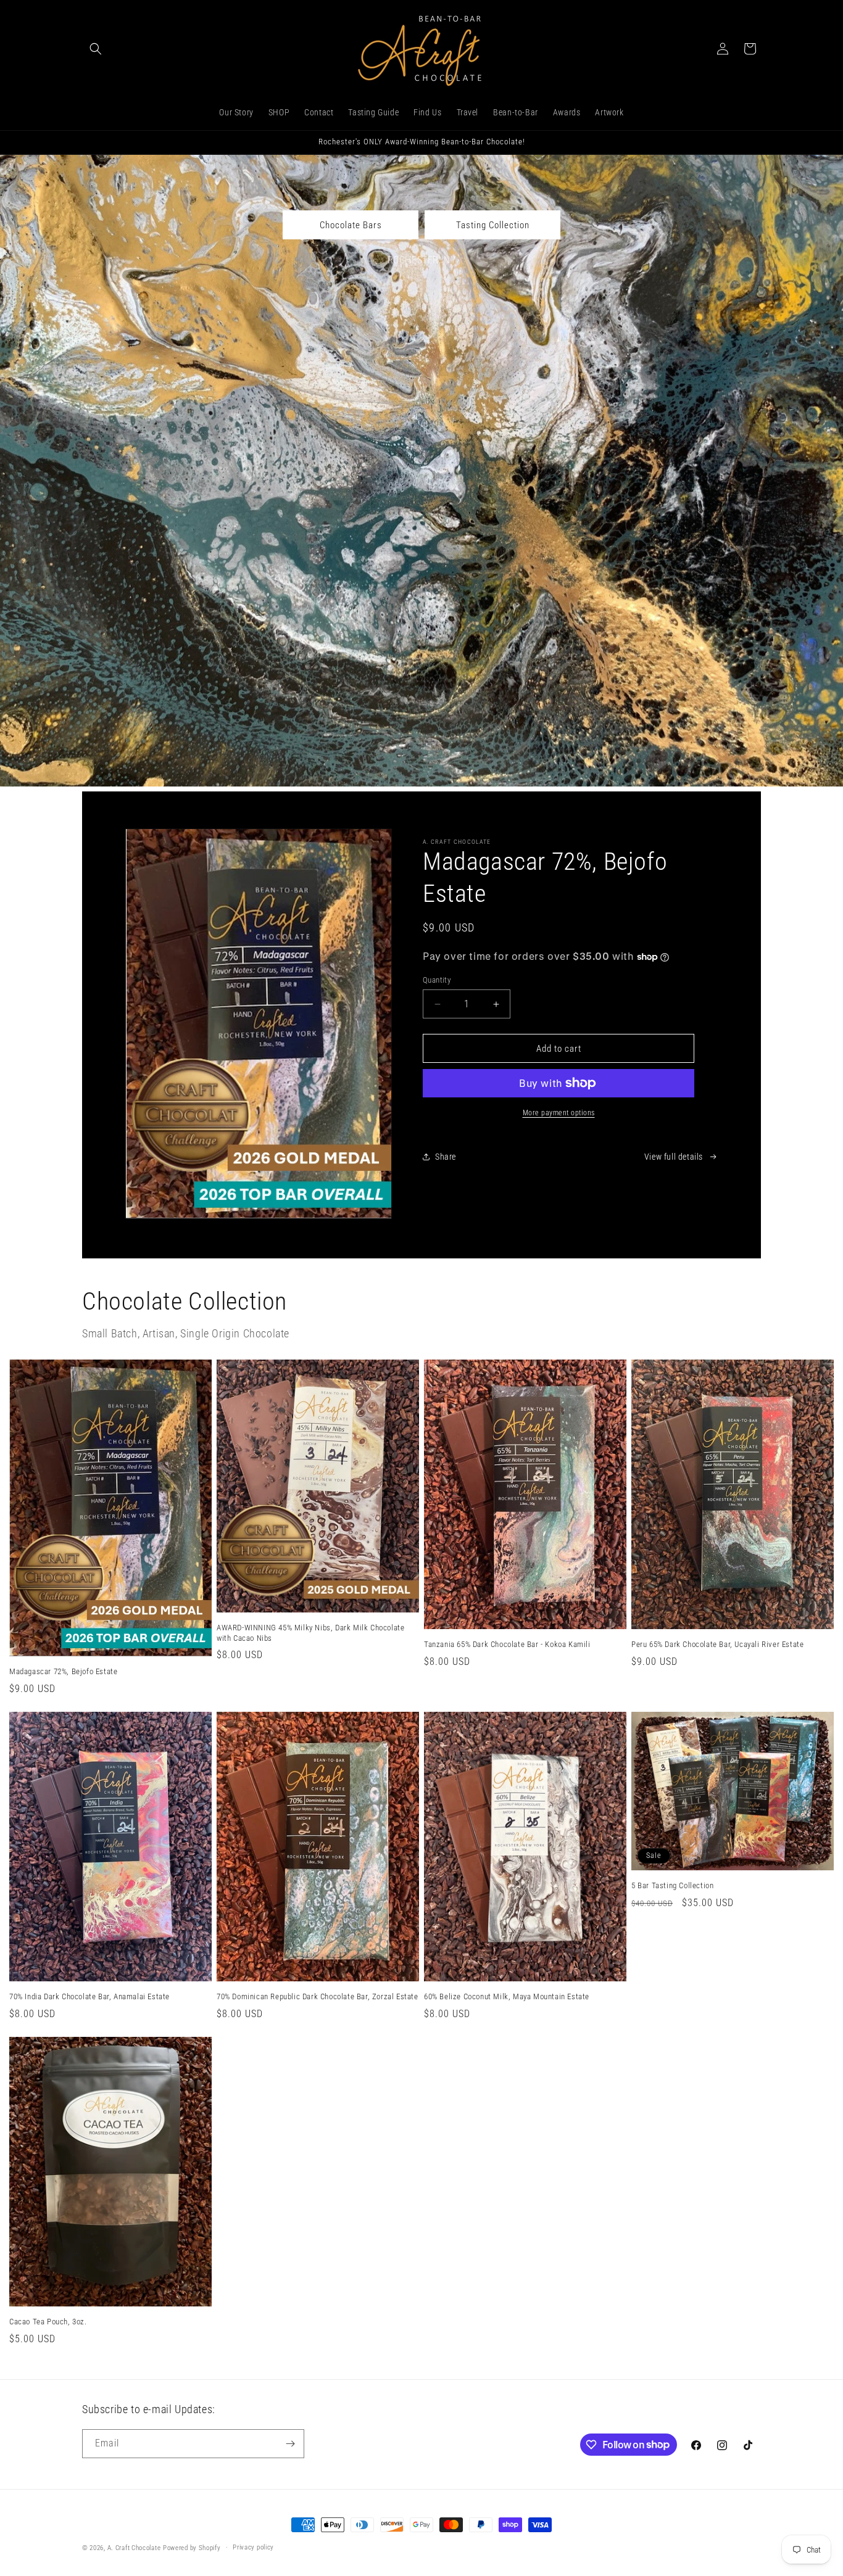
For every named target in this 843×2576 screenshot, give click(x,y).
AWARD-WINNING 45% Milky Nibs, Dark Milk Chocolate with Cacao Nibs (310, 1633)
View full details (674, 1157)
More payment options (559, 1113)
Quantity (437, 980)
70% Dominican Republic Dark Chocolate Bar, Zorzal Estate (318, 1996)
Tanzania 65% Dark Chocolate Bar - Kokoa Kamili (507, 1644)
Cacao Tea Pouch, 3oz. (48, 2322)
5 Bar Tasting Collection (672, 1885)
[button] (96, 49)
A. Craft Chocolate (134, 2548)
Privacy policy (253, 2547)
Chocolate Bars (351, 225)
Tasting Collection (493, 225)
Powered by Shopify (192, 2548)
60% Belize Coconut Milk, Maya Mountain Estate (507, 1996)
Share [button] (446, 1157)
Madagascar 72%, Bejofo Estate (63, 1671)
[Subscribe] (290, 2444)
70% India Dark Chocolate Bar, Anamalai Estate (89, 1996)
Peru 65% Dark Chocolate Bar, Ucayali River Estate (717, 1644)
